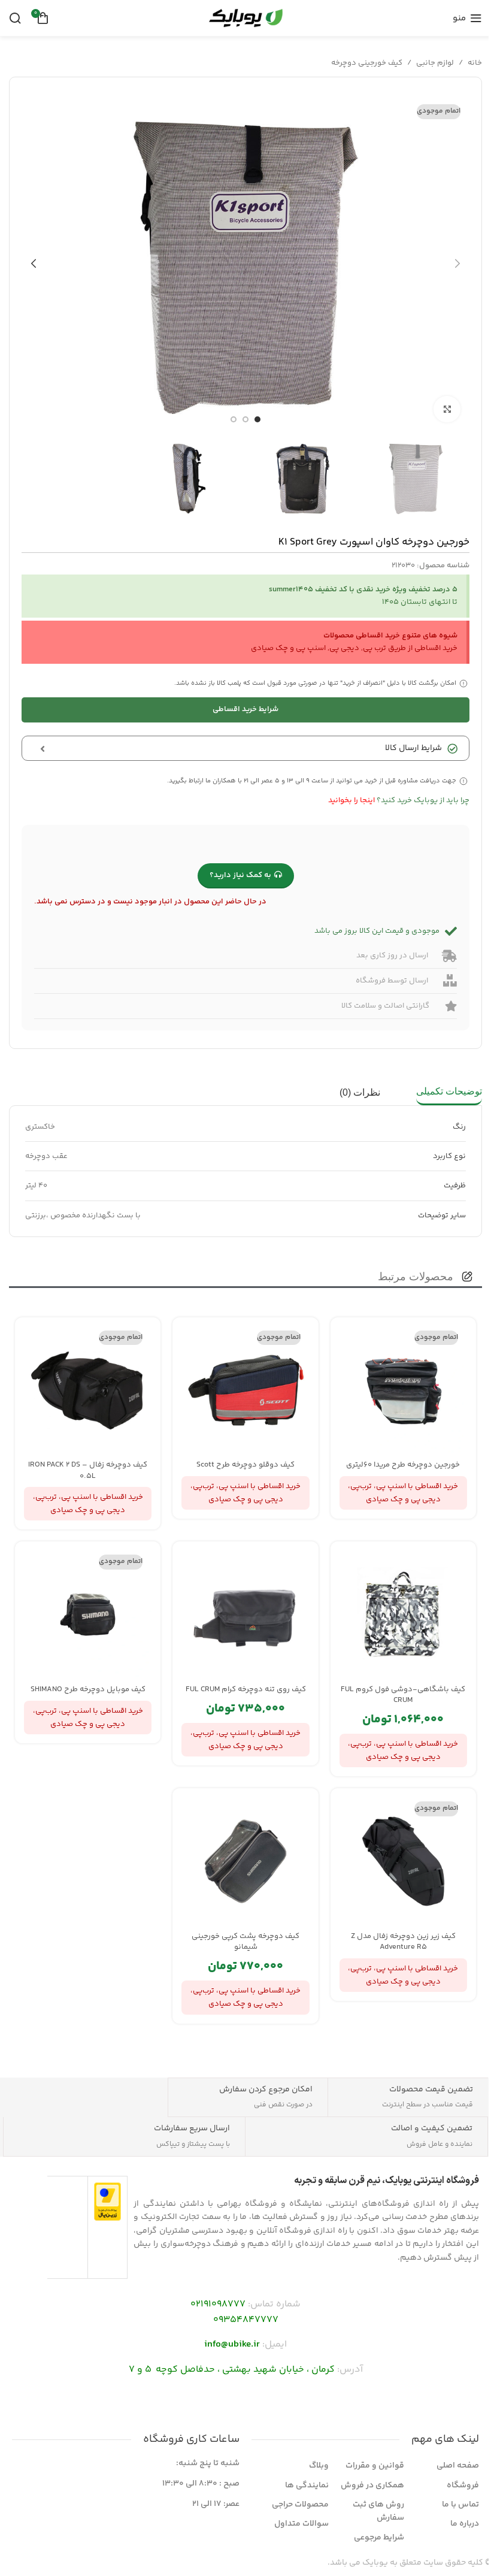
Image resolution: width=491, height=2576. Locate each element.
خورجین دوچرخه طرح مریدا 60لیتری (403, 1465)
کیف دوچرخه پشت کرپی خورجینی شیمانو (245, 1942)
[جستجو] (15, 18)
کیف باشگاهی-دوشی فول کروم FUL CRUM (403, 1695)
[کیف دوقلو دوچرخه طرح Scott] (245, 1390)
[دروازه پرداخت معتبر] (107, 2202)
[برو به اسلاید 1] (257, 419)
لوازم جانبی (435, 63)
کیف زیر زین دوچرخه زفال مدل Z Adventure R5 (403, 1942)
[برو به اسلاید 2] (245, 419)
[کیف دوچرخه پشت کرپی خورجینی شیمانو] (245, 1861)
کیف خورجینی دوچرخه (367, 63)
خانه (475, 63)
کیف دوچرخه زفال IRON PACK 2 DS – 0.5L (88, 1470)
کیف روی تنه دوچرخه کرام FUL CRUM (246, 1689)
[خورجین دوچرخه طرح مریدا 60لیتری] (403, 1390)
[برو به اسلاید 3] (234, 419)
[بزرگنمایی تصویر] (447, 409)
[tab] (449, 1093)
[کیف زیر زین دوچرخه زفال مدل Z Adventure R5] (403, 1861)
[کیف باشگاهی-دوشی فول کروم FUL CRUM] (403, 1614)
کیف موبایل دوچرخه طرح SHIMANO (88, 1689)
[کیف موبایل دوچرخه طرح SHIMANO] (88, 1614)
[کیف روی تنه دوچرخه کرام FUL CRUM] (245, 1614)
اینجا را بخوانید (351, 800)
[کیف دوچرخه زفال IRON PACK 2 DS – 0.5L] (88, 1390)
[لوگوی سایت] (245, 18)
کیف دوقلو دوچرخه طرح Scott (245, 1465)
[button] (457, 264)
